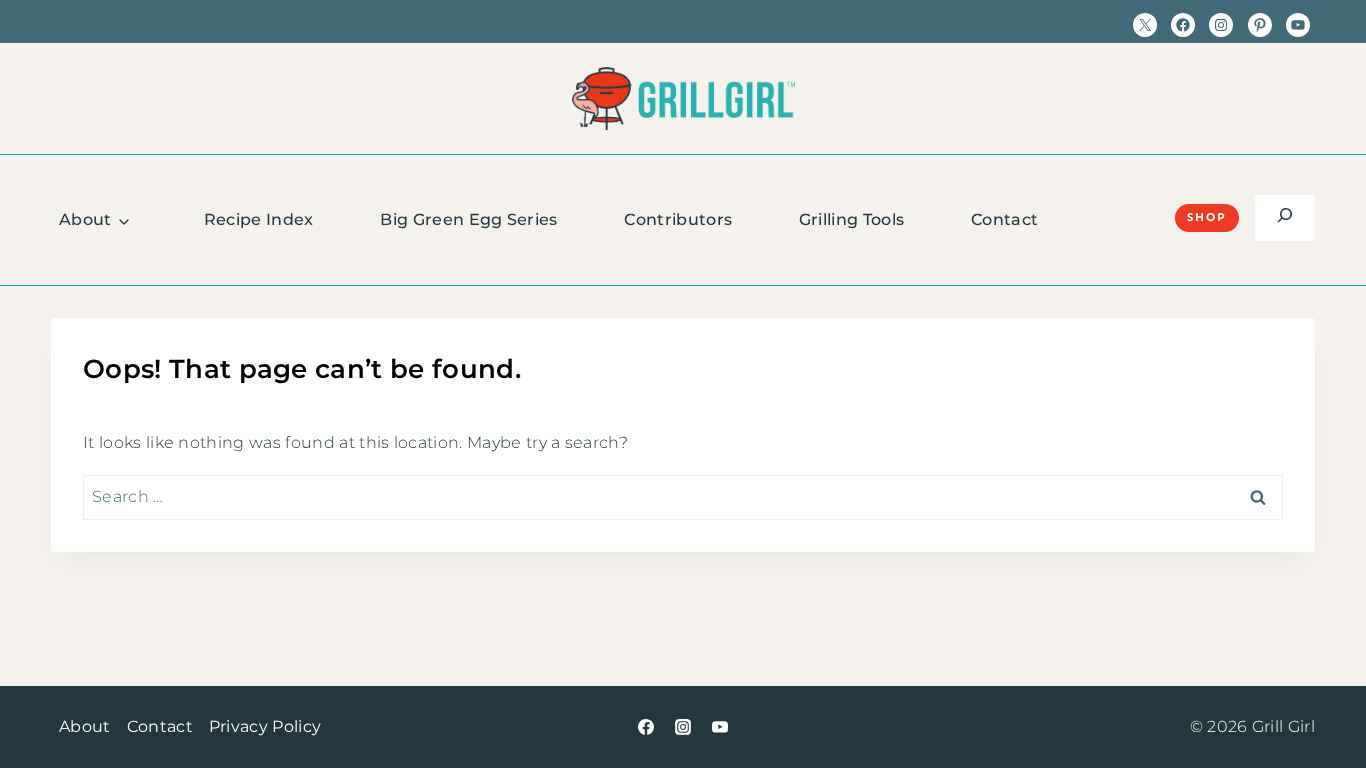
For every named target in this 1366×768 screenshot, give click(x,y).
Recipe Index (259, 219)
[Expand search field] (1285, 217)
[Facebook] (646, 727)
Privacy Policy (265, 726)
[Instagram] (683, 727)
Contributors (678, 219)
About (85, 219)
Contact (1004, 219)
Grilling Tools (851, 219)
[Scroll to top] (1319, 691)
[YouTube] (720, 727)
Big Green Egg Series (468, 219)
